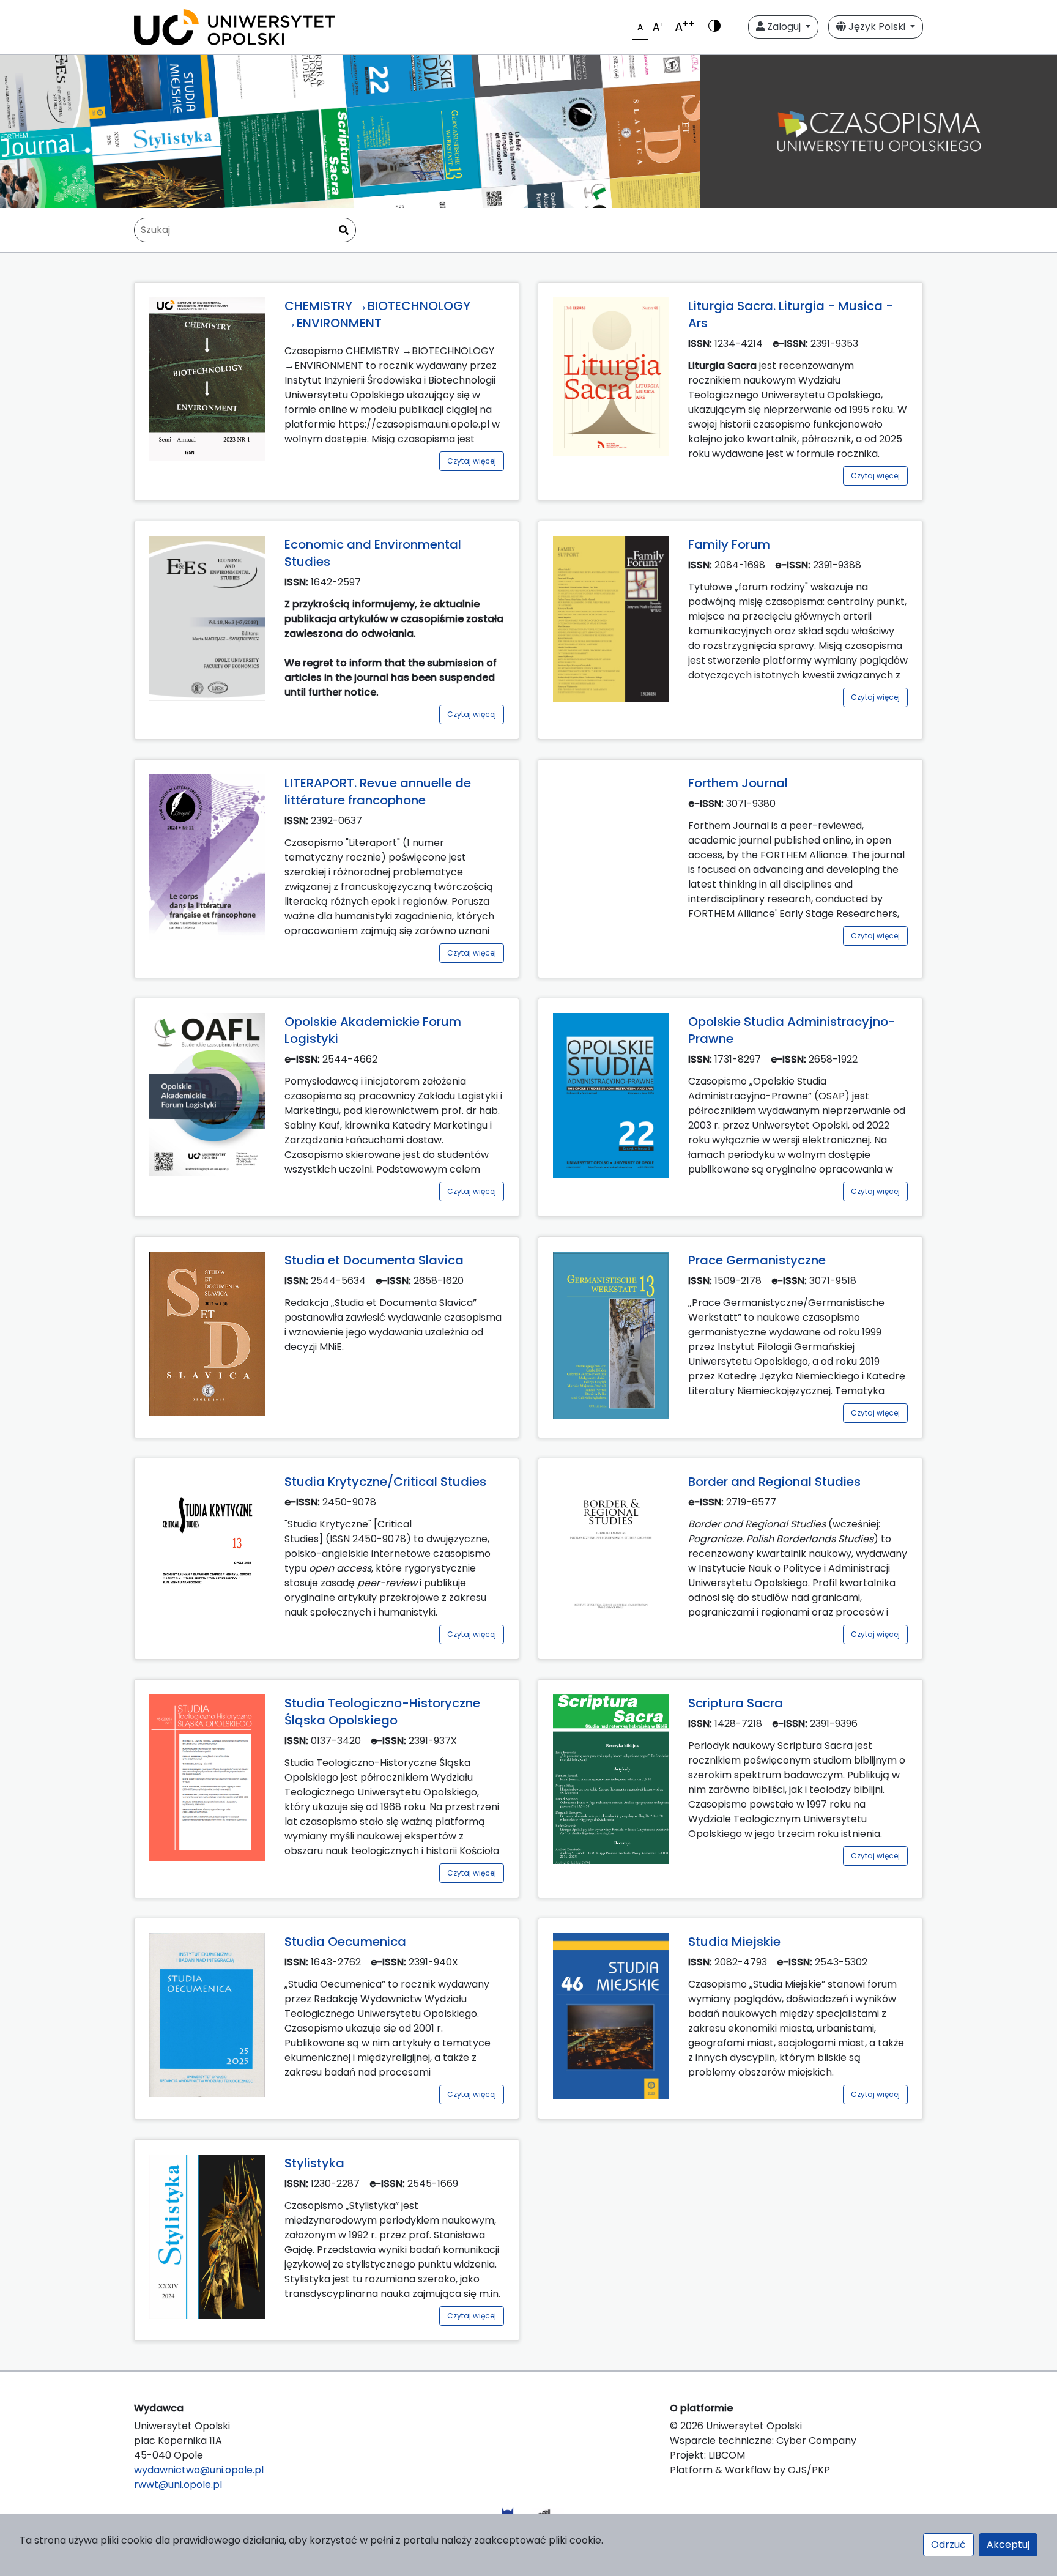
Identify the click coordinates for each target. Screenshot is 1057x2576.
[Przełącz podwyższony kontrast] (714, 27)
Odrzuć (948, 2544)
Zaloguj (784, 27)
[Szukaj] (344, 231)
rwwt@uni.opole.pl (178, 2485)
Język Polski (877, 27)
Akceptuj (1008, 2544)
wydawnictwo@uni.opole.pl (199, 2470)
